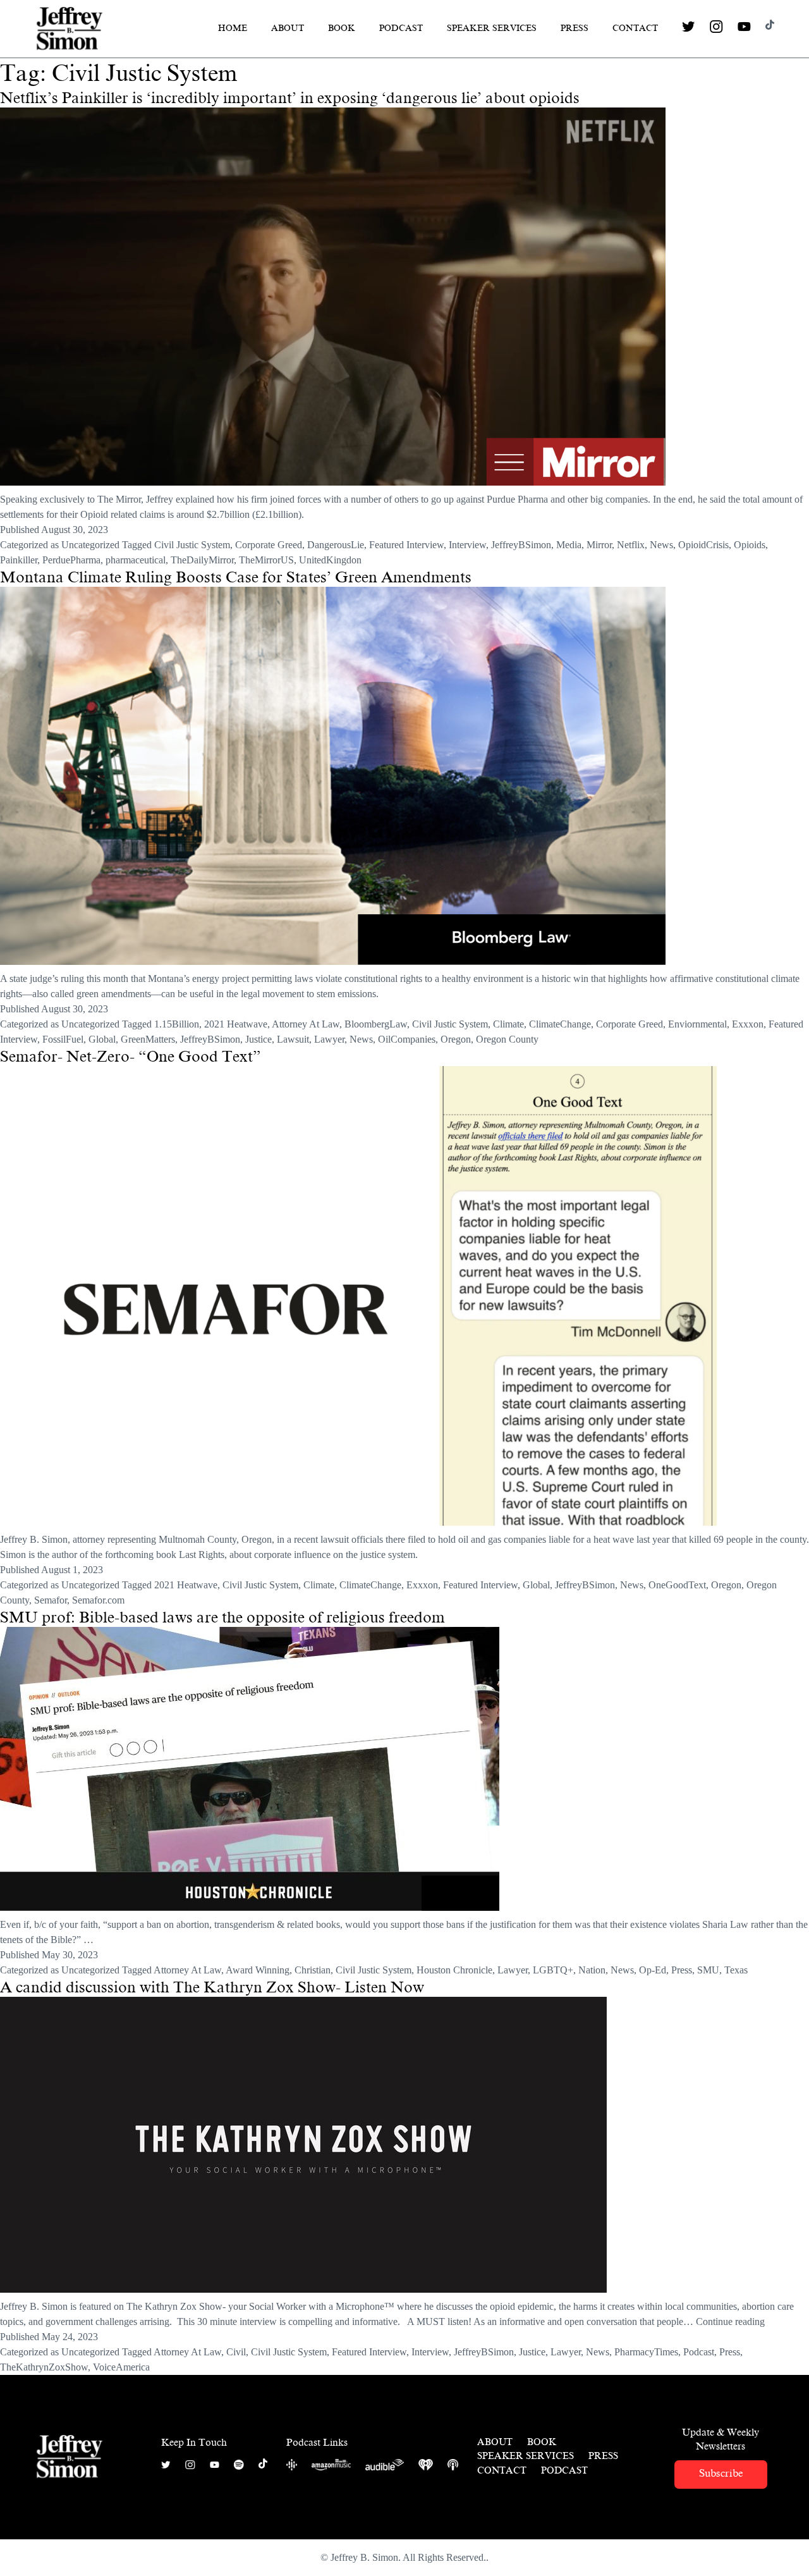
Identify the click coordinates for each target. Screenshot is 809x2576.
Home (233, 28)
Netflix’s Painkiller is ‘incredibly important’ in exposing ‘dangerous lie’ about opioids (290, 98)
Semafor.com (98, 1600)
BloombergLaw (376, 1024)
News (661, 545)
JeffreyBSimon (521, 545)
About (288, 28)
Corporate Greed (269, 545)
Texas (736, 1970)
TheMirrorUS (266, 560)
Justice (259, 1039)
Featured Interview (406, 545)
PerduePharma (71, 560)
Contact (635, 28)
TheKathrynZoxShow (44, 2367)
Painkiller (19, 560)
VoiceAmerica (121, 2367)
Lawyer (329, 1039)
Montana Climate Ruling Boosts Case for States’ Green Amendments (236, 577)
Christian (313, 1970)
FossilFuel (63, 1039)
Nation (592, 1970)
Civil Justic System (192, 545)
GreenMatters (148, 1039)
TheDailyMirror (202, 560)
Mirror (599, 545)
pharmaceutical (136, 560)
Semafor (51, 1600)
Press (575, 28)
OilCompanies (407, 1039)
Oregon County (507, 1039)
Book (342, 28)
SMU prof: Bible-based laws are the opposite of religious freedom (222, 1617)
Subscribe (721, 2473)
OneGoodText (677, 1585)
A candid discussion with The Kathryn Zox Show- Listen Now (212, 1987)
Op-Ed (653, 1970)
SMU (708, 1970)
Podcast (401, 28)
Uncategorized (90, 545)
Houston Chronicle (454, 1970)
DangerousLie (336, 545)
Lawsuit (293, 1039)
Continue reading (730, 2321)
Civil (236, 2352)
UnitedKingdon (330, 560)
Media (569, 545)
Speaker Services (492, 28)
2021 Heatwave (236, 1024)
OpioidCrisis (703, 545)
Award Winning (258, 1970)
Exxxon (748, 1024)
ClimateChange (560, 1024)
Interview (467, 545)
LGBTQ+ (553, 1970)
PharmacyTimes (646, 2352)
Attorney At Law (306, 1024)
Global (102, 1039)
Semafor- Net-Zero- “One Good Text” (131, 1057)
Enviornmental (697, 1024)
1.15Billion (177, 1024)
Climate (508, 1024)
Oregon (456, 1039)
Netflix (631, 545)
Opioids (750, 545)
